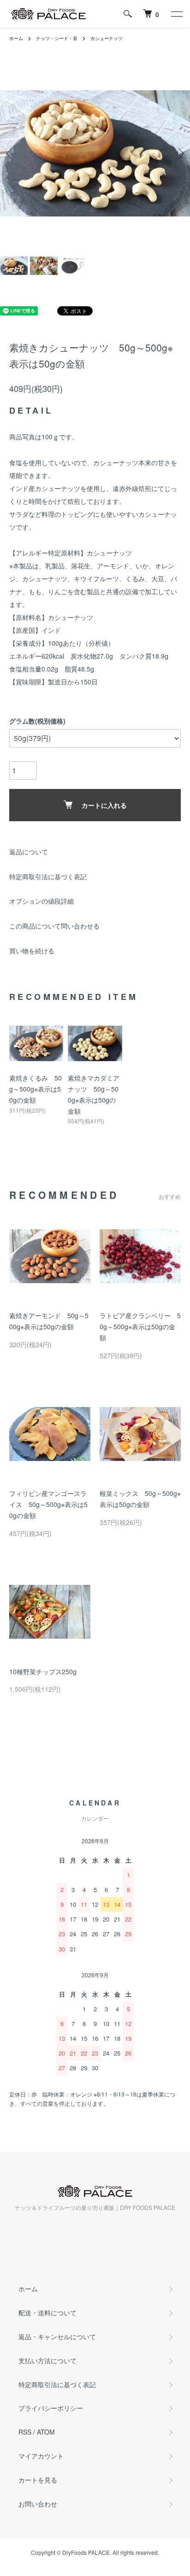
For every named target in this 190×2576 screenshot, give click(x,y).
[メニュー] (176, 14)
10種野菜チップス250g (43, 1671)
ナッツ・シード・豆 (57, 38)
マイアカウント (41, 2456)
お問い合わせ (38, 2504)
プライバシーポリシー (51, 2408)
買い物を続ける (32, 951)
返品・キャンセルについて (57, 2337)
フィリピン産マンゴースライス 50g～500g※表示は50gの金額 (48, 1504)
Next (180, 154)
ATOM (46, 2432)
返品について (29, 852)
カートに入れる (104, 805)
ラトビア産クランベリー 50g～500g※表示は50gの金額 (140, 1326)
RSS (25, 2432)
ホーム (16, 38)
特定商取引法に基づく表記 (48, 876)
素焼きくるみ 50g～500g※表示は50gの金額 (36, 1089)
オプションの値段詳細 (42, 901)
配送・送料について (47, 2313)
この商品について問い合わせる (54, 926)
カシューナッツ (107, 38)
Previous (10, 154)
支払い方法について (47, 2360)
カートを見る (38, 2480)
